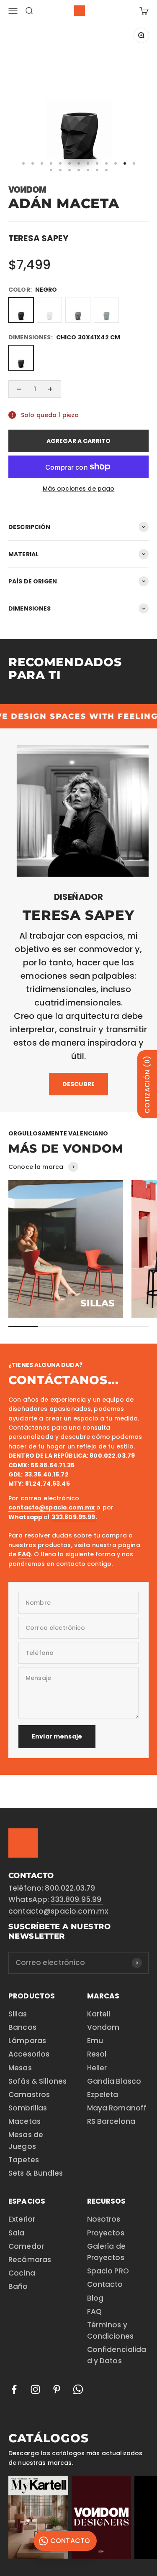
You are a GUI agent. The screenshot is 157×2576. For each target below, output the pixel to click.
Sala (17, 2233)
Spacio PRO (108, 2271)
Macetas (24, 2121)
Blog (95, 2298)
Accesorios (29, 2054)
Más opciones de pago (79, 489)
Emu (95, 2041)
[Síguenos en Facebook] (14, 2389)
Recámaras (30, 2260)
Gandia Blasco (114, 2081)
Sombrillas (28, 2108)
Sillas (18, 2014)
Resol (97, 2054)
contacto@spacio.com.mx (58, 1911)
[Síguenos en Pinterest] (57, 2389)
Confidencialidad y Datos (117, 2355)
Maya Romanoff (117, 2108)
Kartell (99, 2014)
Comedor (26, 2246)
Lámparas (27, 2041)
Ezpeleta (103, 2095)
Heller (97, 2068)
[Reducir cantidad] (19, 389)
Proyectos (106, 2233)
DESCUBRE (78, 1084)
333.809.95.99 (77, 1899)
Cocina (22, 2273)
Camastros (29, 2095)
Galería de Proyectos (106, 2252)
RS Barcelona (111, 2121)
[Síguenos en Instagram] (35, 2389)
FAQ (94, 2311)
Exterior (22, 2219)
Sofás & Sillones (37, 2081)
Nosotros (104, 2219)
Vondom (103, 2027)
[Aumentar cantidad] (50, 389)
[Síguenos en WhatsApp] (78, 2389)
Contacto (105, 2284)
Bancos (22, 2027)
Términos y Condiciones (111, 2330)
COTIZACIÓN (147, 1084)
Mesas (20, 2068)
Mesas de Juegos (26, 2140)
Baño (18, 2286)
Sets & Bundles (36, 2173)
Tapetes (24, 2160)
